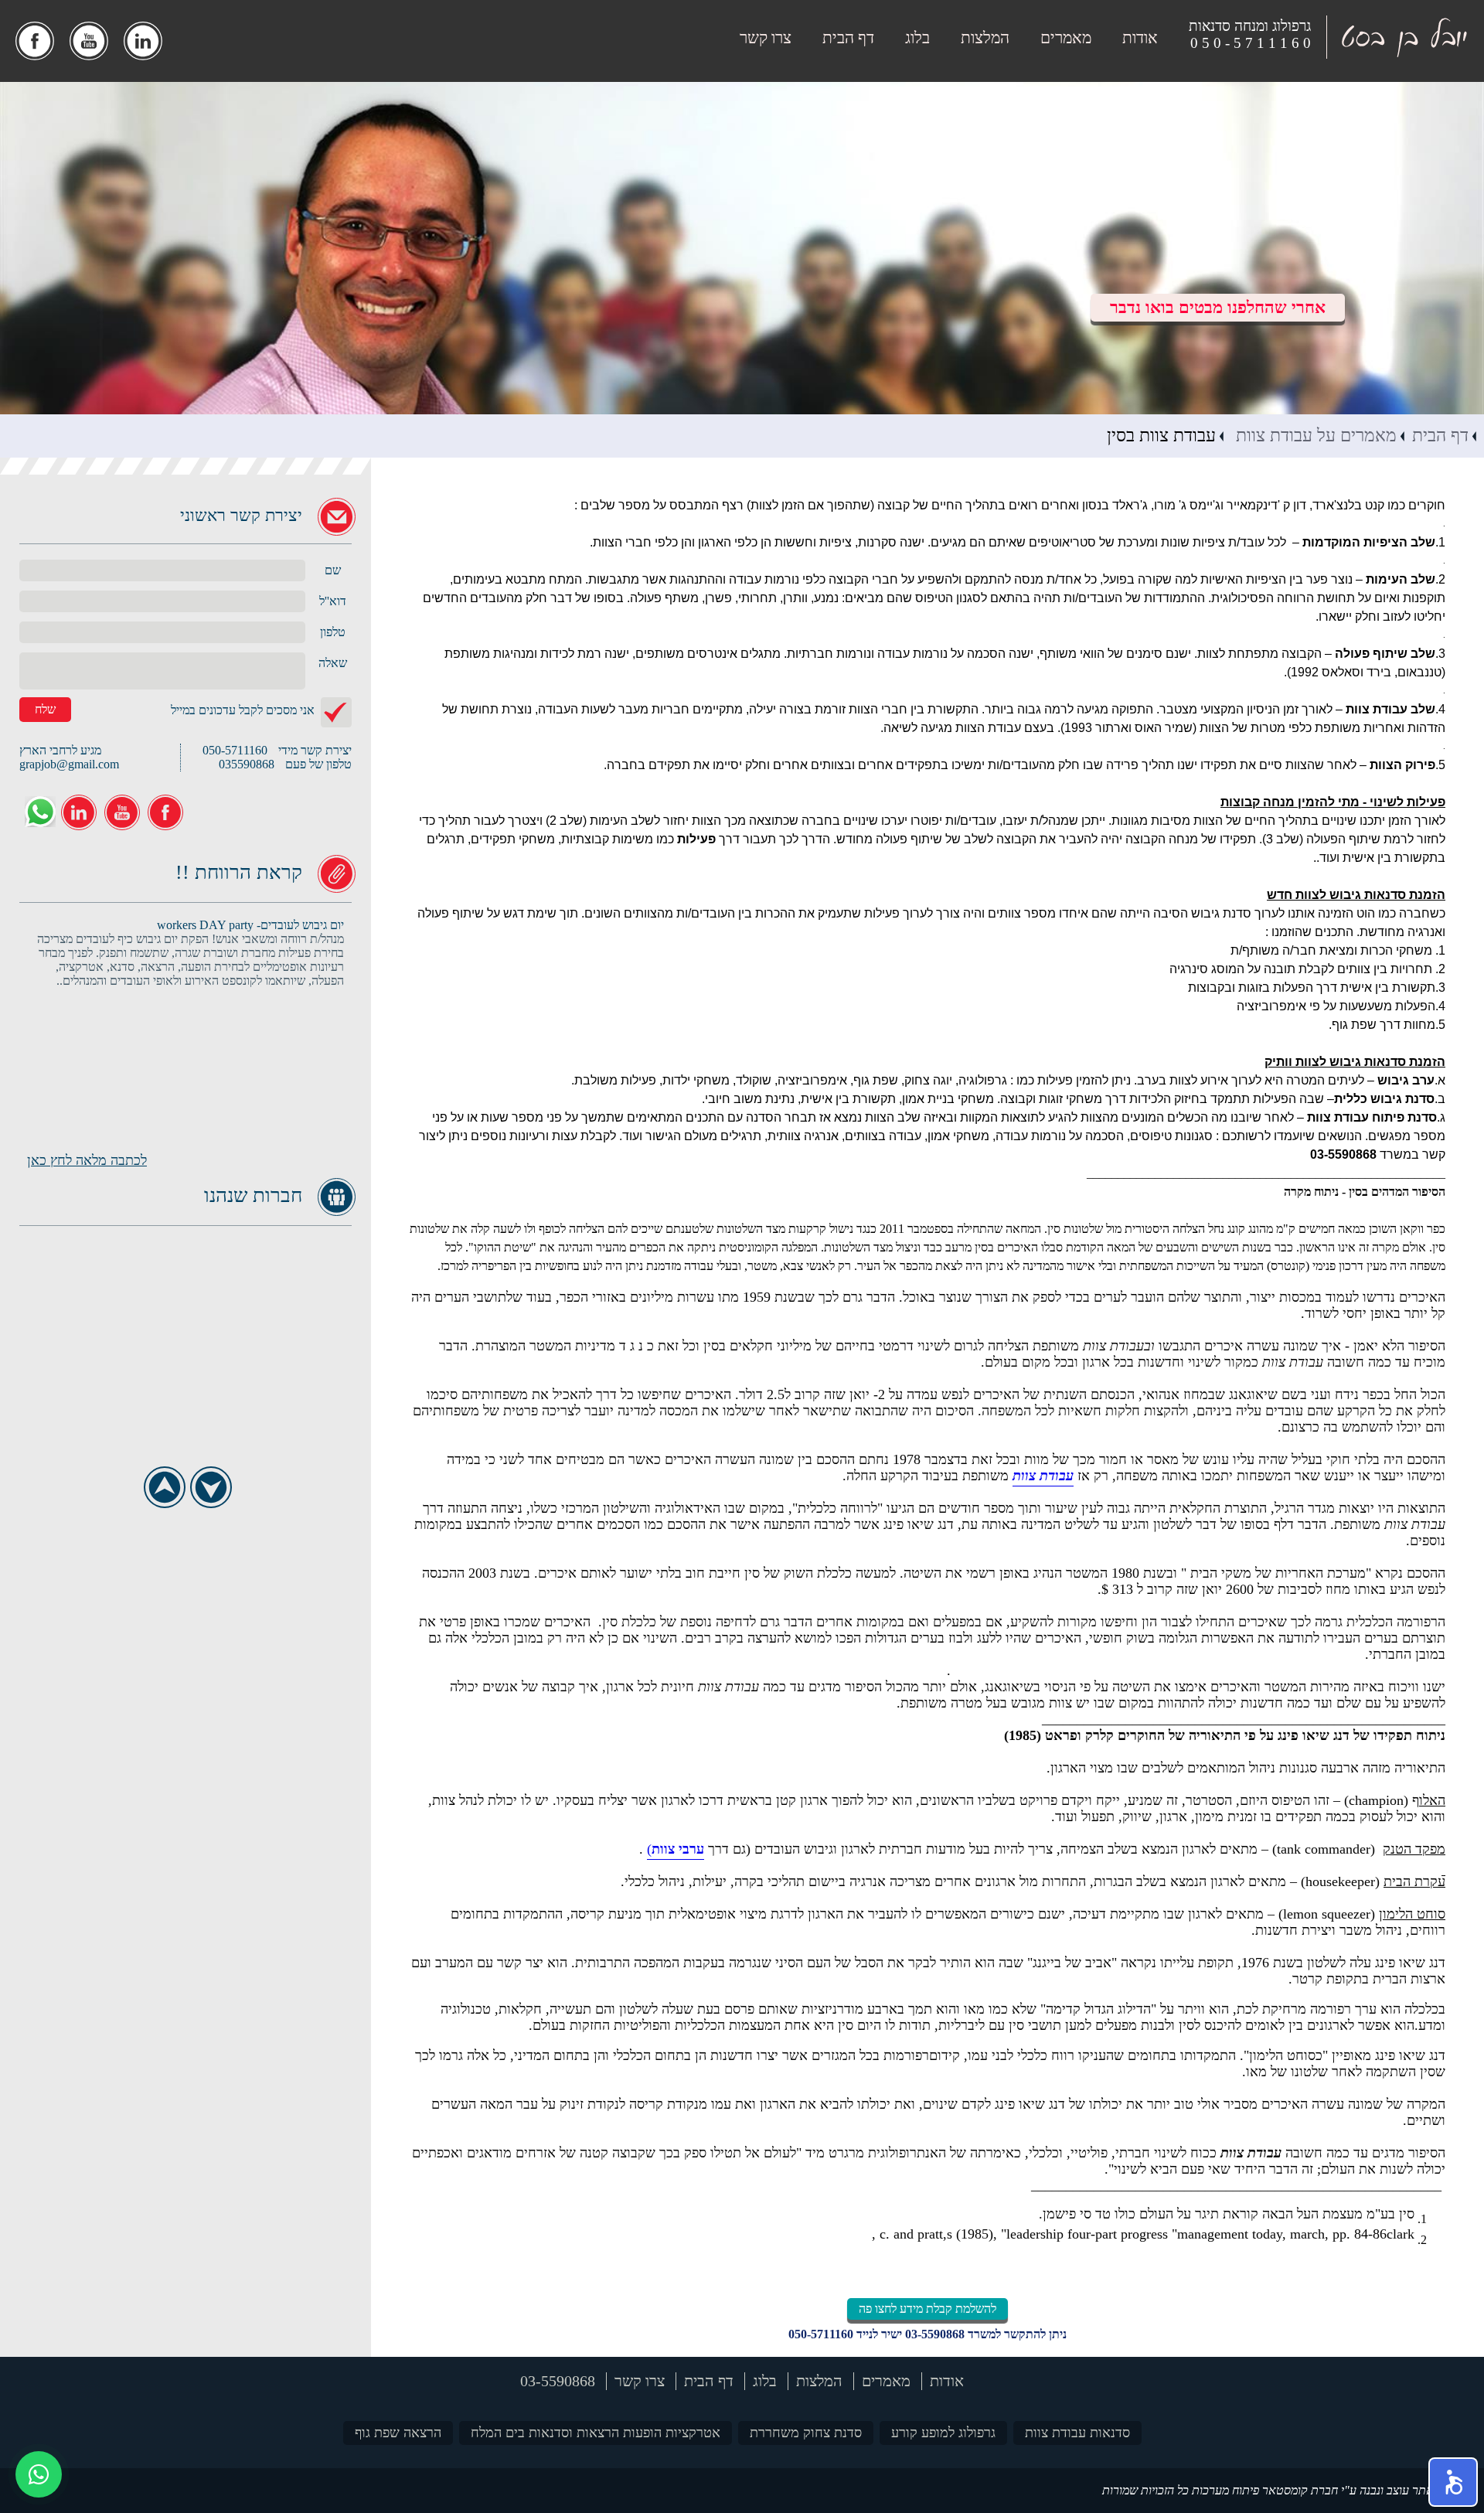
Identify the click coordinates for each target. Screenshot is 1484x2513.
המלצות (985, 38)
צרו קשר (766, 38)
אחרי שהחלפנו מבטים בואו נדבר (1218, 307)
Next (211, 1487)
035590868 (247, 764)
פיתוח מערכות (1225, 2490)
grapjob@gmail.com (69, 764)
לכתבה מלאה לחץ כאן (87, 1160)
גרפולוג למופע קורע (943, 2433)
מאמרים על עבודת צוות (1314, 436)
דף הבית (848, 38)
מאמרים (1066, 38)
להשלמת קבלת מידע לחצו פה (927, 2309)
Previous (164, 1487)
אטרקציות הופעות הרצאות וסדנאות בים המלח (596, 2433)
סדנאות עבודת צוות (1077, 2433)
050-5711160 (821, 2334)
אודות (1140, 38)
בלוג (917, 38)
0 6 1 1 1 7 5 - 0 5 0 (1251, 43)
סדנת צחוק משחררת (806, 2433)
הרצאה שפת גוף (398, 2433)
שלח (45, 709)
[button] (1453, 2482)
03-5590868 (935, 2334)
